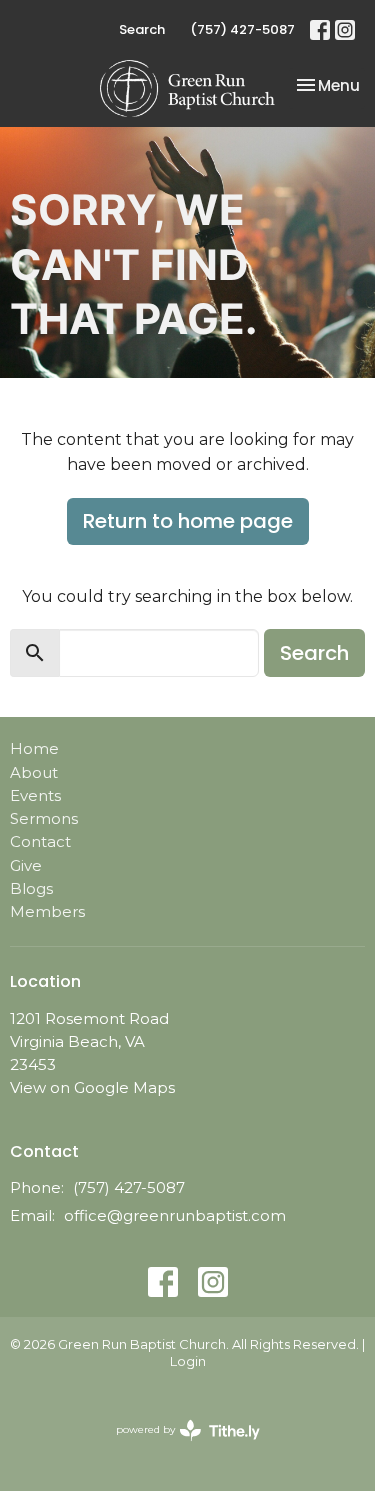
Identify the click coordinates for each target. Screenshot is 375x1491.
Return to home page (188, 521)
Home (34, 748)
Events (35, 795)
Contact (40, 841)
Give (26, 865)
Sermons (44, 818)
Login (188, 1361)
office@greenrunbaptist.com (175, 1215)
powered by (178, 1446)
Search (142, 29)
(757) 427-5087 (242, 29)
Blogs (31, 888)
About (34, 772)
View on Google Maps (92, 1087)
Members (47, 911)
